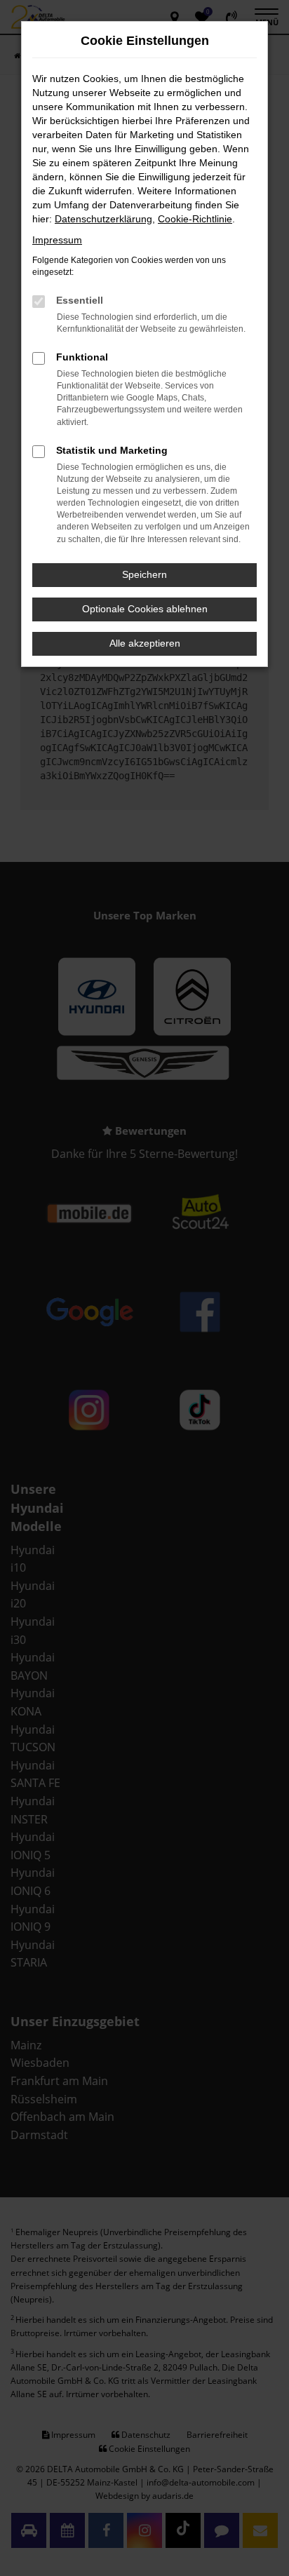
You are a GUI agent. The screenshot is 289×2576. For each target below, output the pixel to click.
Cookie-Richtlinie (195, 219)
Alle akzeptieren (145, 643)
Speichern (144, 574)
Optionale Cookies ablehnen (145, 609)
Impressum (57, 240)
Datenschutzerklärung (103, 219)
